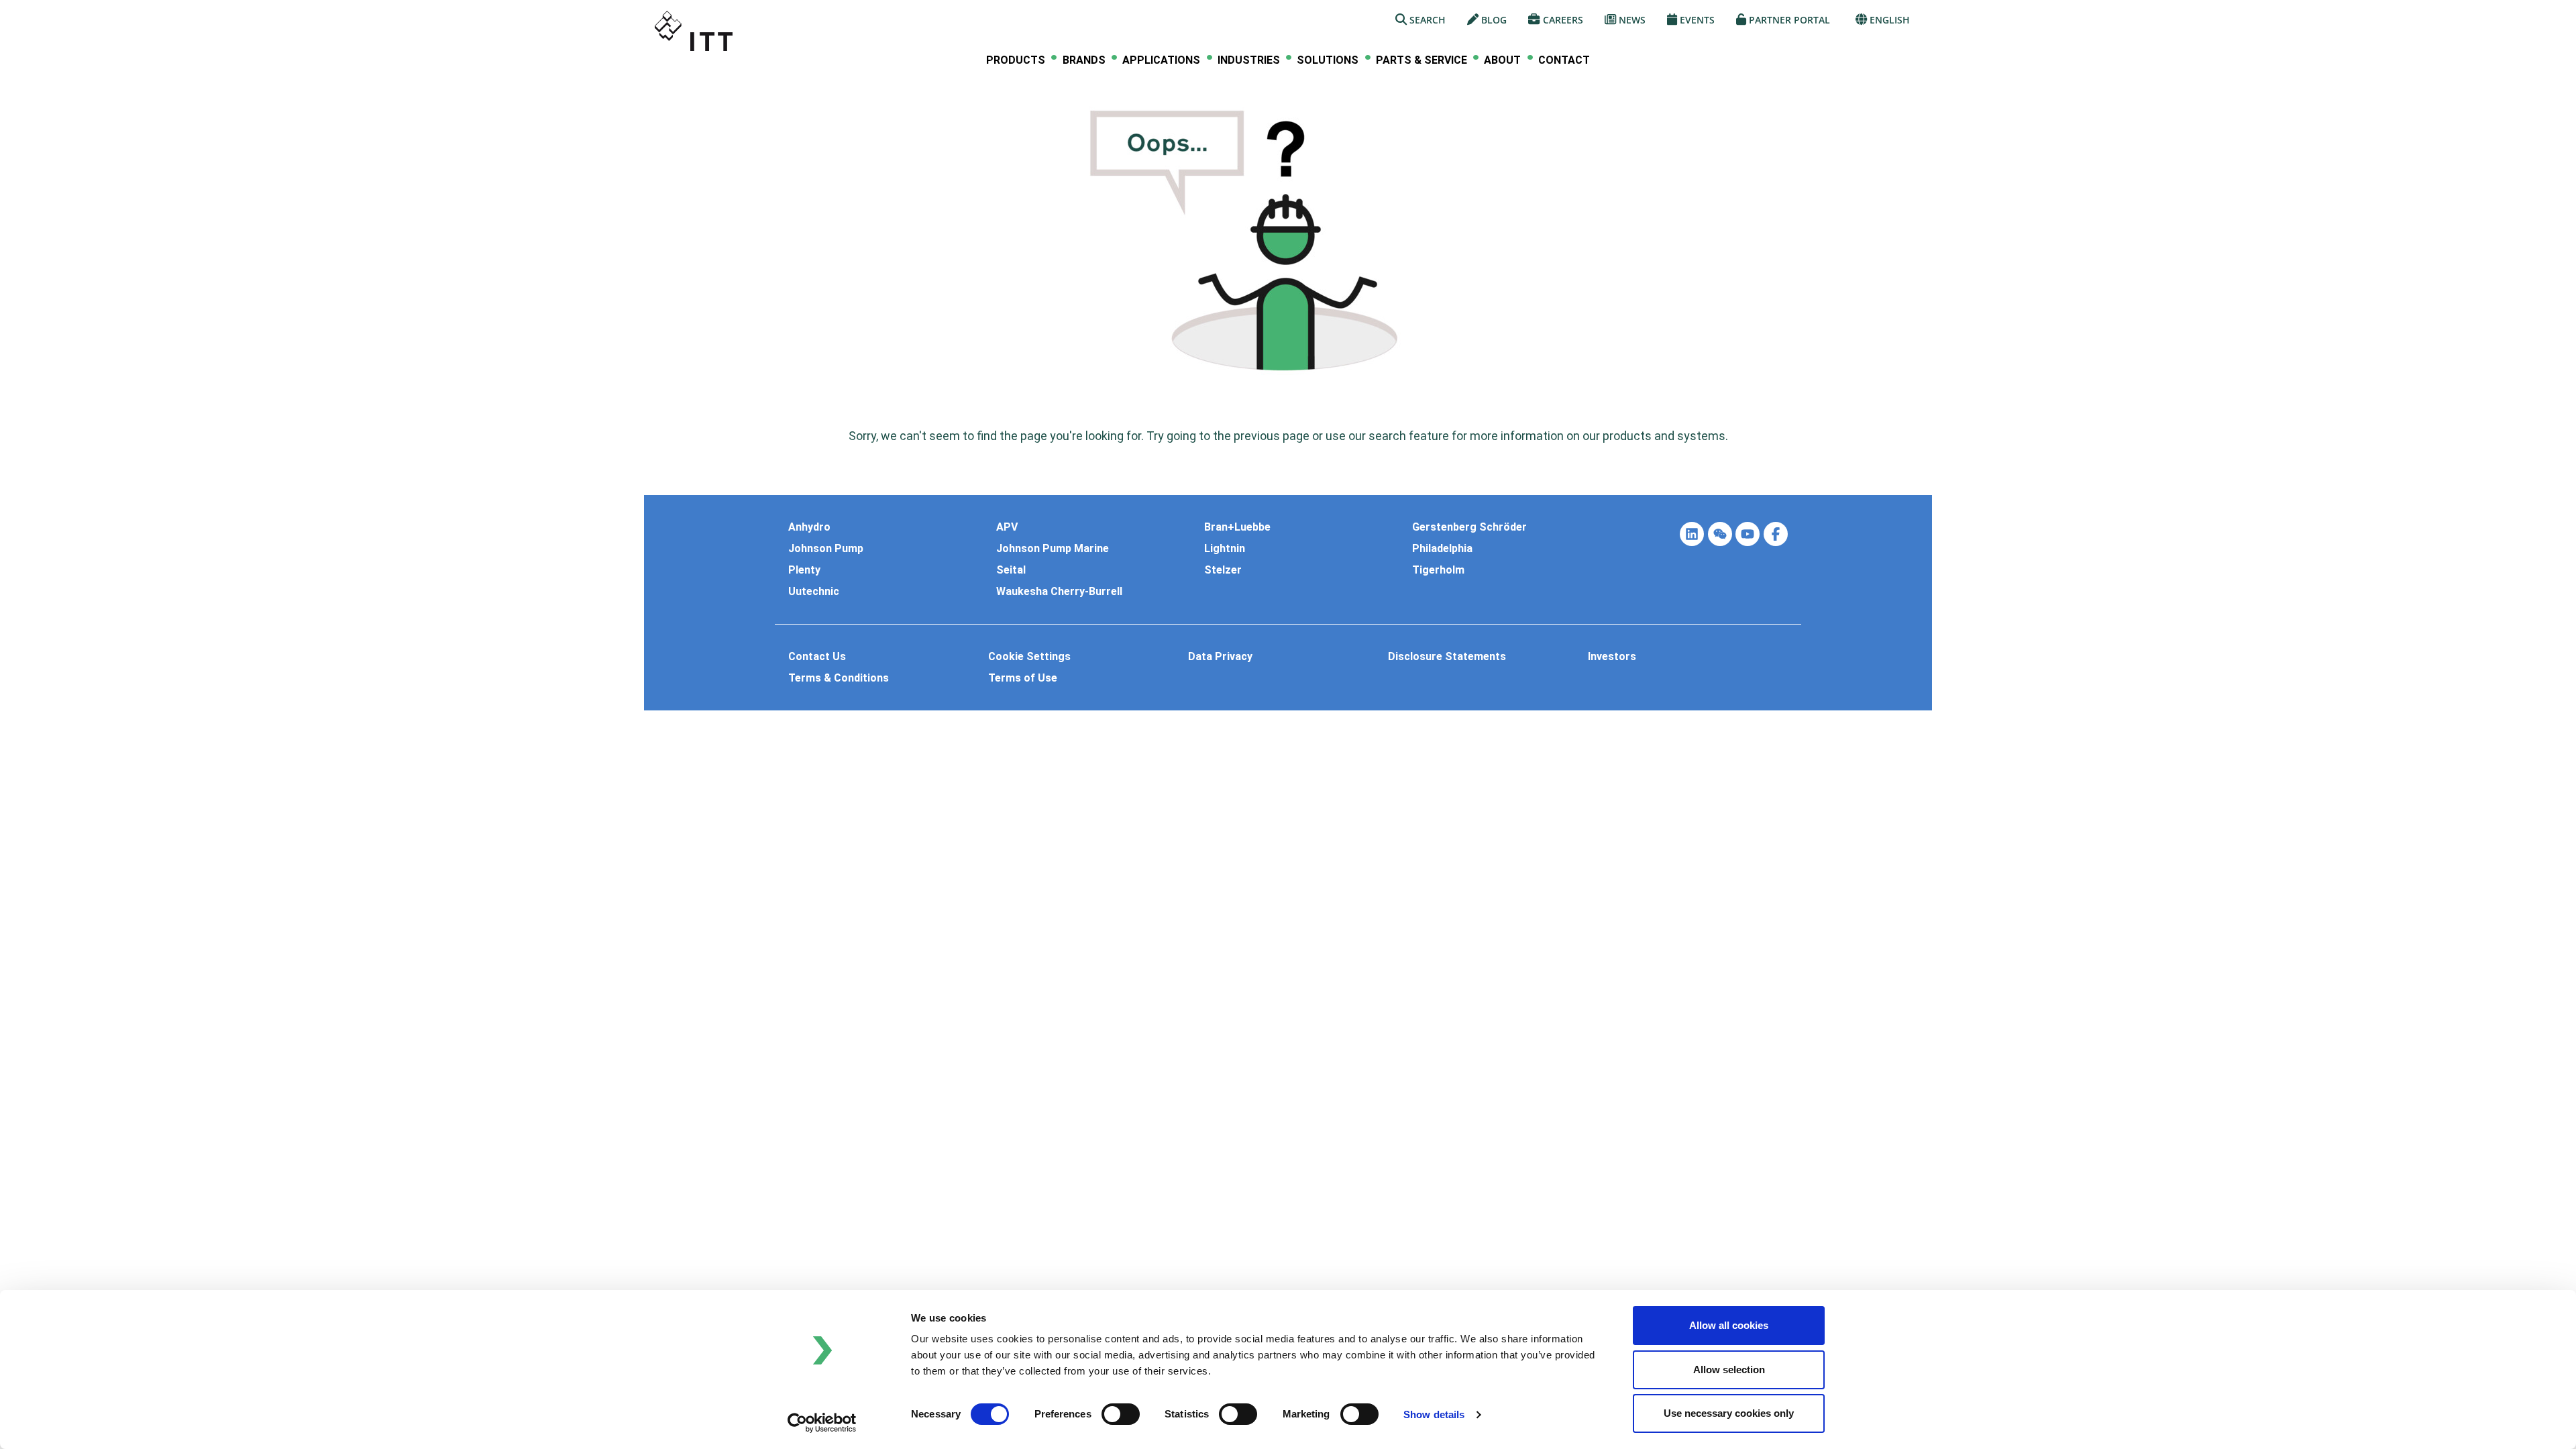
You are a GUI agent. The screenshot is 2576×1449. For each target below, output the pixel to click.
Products (1016, 60)
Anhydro (809, 527)
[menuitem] (1016, 60)
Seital (1011, 570)
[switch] (1121, 1414)
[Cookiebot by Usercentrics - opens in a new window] (822, 1423)
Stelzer (1223, 570)
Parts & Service (1421, 60)
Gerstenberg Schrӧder (1469, 527)
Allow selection (1729, 1370)
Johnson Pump (826, 549)
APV (1007, 527)
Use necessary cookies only (1729, 1413)
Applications (1161, 60)
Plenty (804, 570)
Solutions (1328, 60)
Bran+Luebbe (1237, 527)
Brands (1084, 60)
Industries (1249, 60)
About (1502, 60)
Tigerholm (1438, 570)
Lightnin (1225, 549)
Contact (1564, 60)
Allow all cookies (1729, 1325)
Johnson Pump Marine (1053, 549)
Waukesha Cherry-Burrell (1059, 592)
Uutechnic (814, 592)
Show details (1434, 1414)
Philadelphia (1442, 549)
